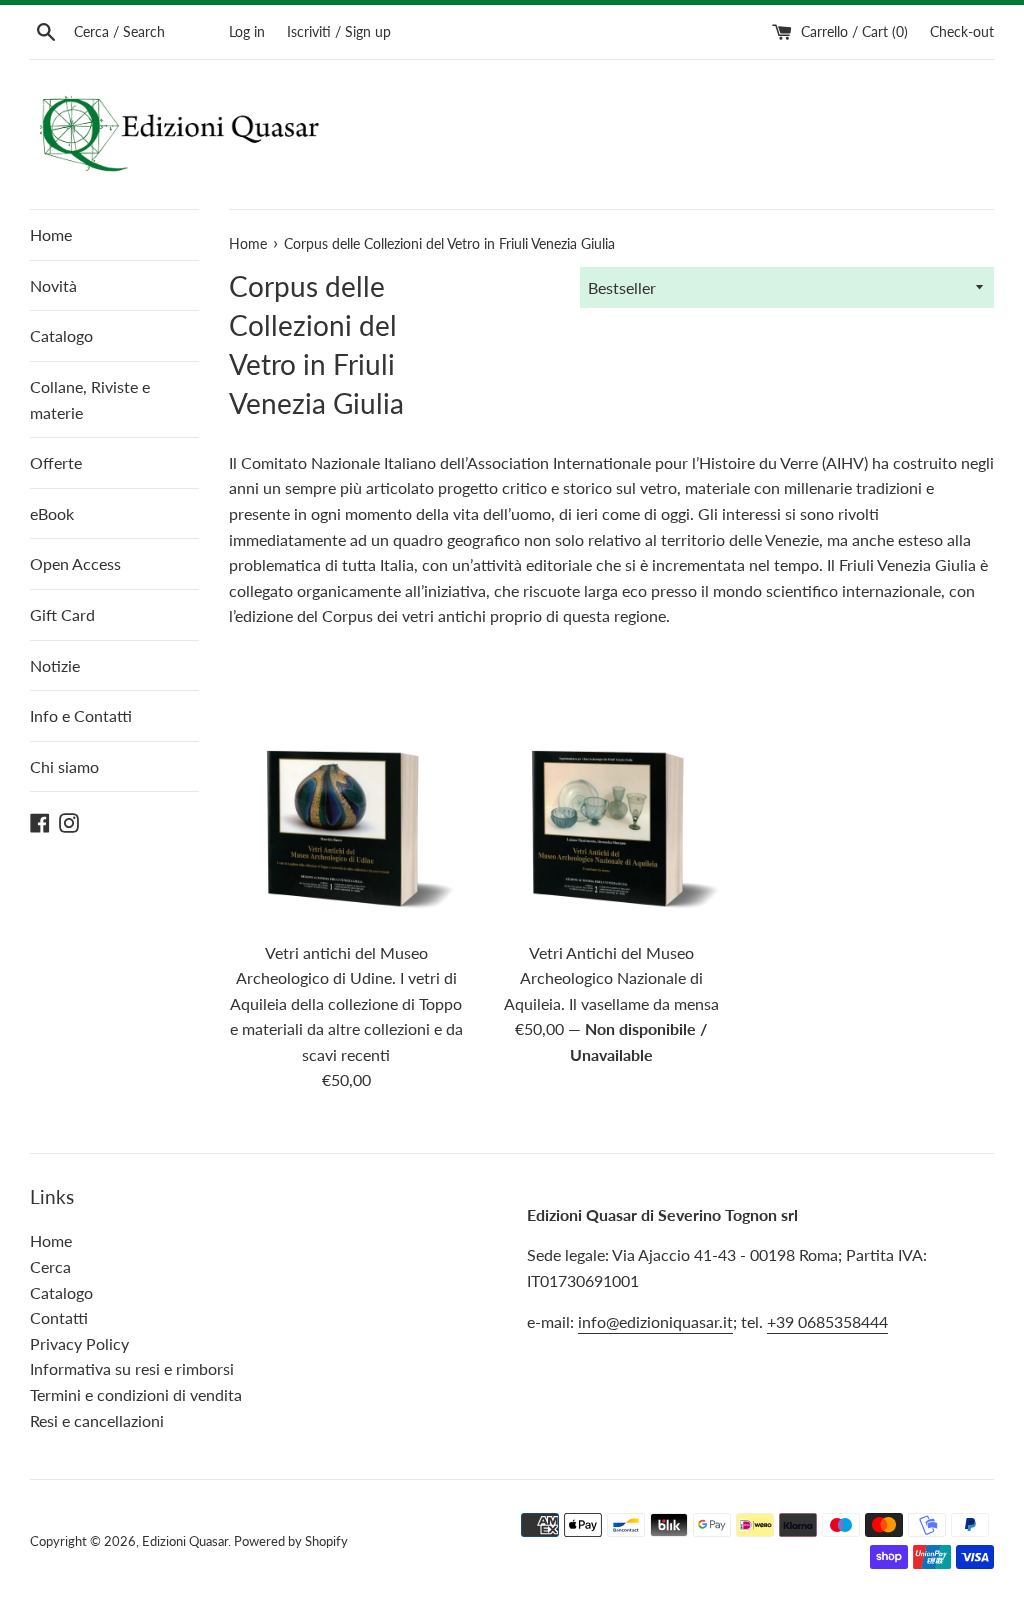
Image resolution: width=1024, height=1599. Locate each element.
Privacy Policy (79, 1343)
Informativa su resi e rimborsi (132, 1368)
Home (51, 234)
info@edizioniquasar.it (655, 1321)
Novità (53, 285)
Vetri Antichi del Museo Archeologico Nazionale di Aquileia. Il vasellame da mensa (611, 978)
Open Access (75, 563)
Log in (247, 31)
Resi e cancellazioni (97, 1420)
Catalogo (61, 335)
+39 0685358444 (827, 1321)
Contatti (59, 1317)
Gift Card (62, 614)
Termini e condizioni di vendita (136, 1394)
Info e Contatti (81, 715)
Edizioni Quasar (185, 1541)
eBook (52, 513)
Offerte (56, 462)
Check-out (962, 31)
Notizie (55, 665)
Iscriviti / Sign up (339, 31)
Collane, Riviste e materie (90, 399)
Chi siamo (64, 766)
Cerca (50, 1266)
